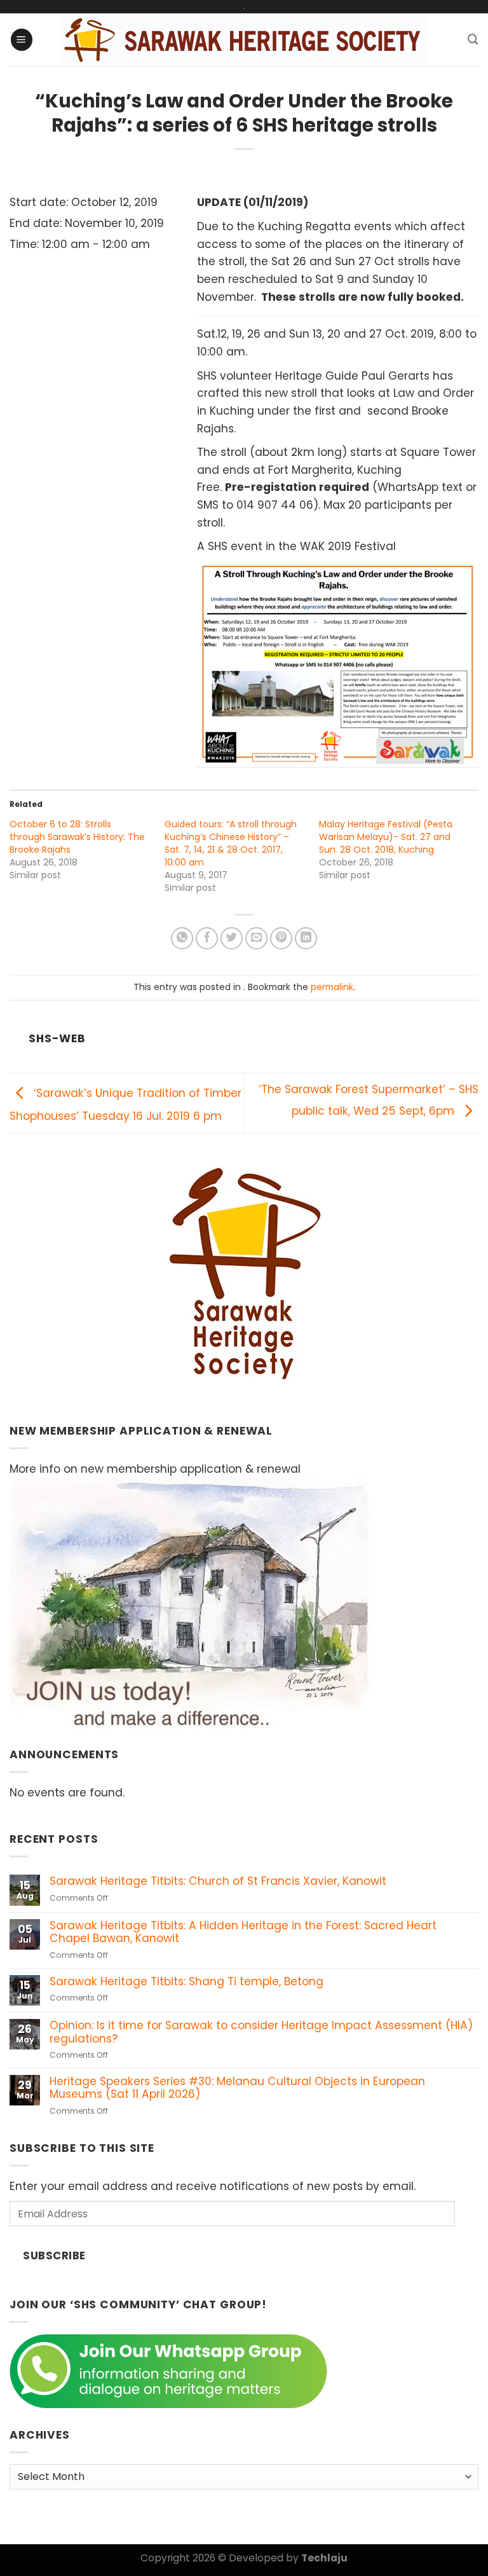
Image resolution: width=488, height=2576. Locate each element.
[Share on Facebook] (207, 939)
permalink (332, 987)
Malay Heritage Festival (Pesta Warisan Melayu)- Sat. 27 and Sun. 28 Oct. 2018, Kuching (386, 837)
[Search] (473, 39)
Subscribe (54, 2256)
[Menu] (22, 40)
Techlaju (324, 2558)
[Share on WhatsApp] (182, 939)
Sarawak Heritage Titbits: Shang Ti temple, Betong (186, 1982)
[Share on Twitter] (232, 939)
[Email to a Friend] (257, 939)
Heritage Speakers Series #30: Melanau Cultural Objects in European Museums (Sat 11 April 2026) (237, 2088)
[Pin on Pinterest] (281, 939)
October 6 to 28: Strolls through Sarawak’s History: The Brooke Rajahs (77, 837)
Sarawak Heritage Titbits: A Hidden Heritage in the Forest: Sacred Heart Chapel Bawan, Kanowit (243, 1932)
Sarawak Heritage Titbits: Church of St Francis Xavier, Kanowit (218, 1881)
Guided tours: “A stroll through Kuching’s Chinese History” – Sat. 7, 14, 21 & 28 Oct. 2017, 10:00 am (231, 843)
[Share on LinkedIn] (306, 939)
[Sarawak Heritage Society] (244, 40)
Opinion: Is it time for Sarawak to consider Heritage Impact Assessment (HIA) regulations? (261, 2032)
